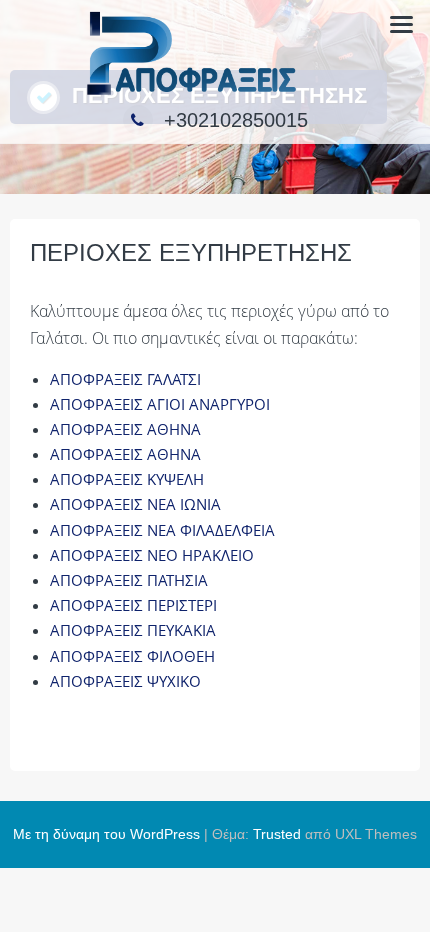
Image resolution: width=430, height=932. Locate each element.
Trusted (277, 834)
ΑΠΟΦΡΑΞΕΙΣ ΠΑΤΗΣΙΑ (129, 580)
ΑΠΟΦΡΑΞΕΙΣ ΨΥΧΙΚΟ (125, 681)
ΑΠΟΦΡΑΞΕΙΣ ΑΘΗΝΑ (125, 429)
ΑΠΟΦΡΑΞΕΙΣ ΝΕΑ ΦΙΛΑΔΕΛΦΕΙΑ (162, 530)
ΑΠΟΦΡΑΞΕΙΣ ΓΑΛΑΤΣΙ (125, 379)
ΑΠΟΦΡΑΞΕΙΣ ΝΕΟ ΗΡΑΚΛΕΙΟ (152, 555)
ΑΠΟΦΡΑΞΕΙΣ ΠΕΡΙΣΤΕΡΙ (133, 605)
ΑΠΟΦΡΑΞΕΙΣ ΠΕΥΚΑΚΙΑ (133, 630)
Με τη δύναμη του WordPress (106, 834)
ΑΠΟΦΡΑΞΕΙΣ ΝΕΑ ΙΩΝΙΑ (135, 504)
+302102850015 (236, 120)
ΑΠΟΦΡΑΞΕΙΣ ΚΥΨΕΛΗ (127, 479)
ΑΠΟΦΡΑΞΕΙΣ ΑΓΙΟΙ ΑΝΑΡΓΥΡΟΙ (160, 404)
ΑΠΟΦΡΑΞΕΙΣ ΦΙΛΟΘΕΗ (132, 656)
